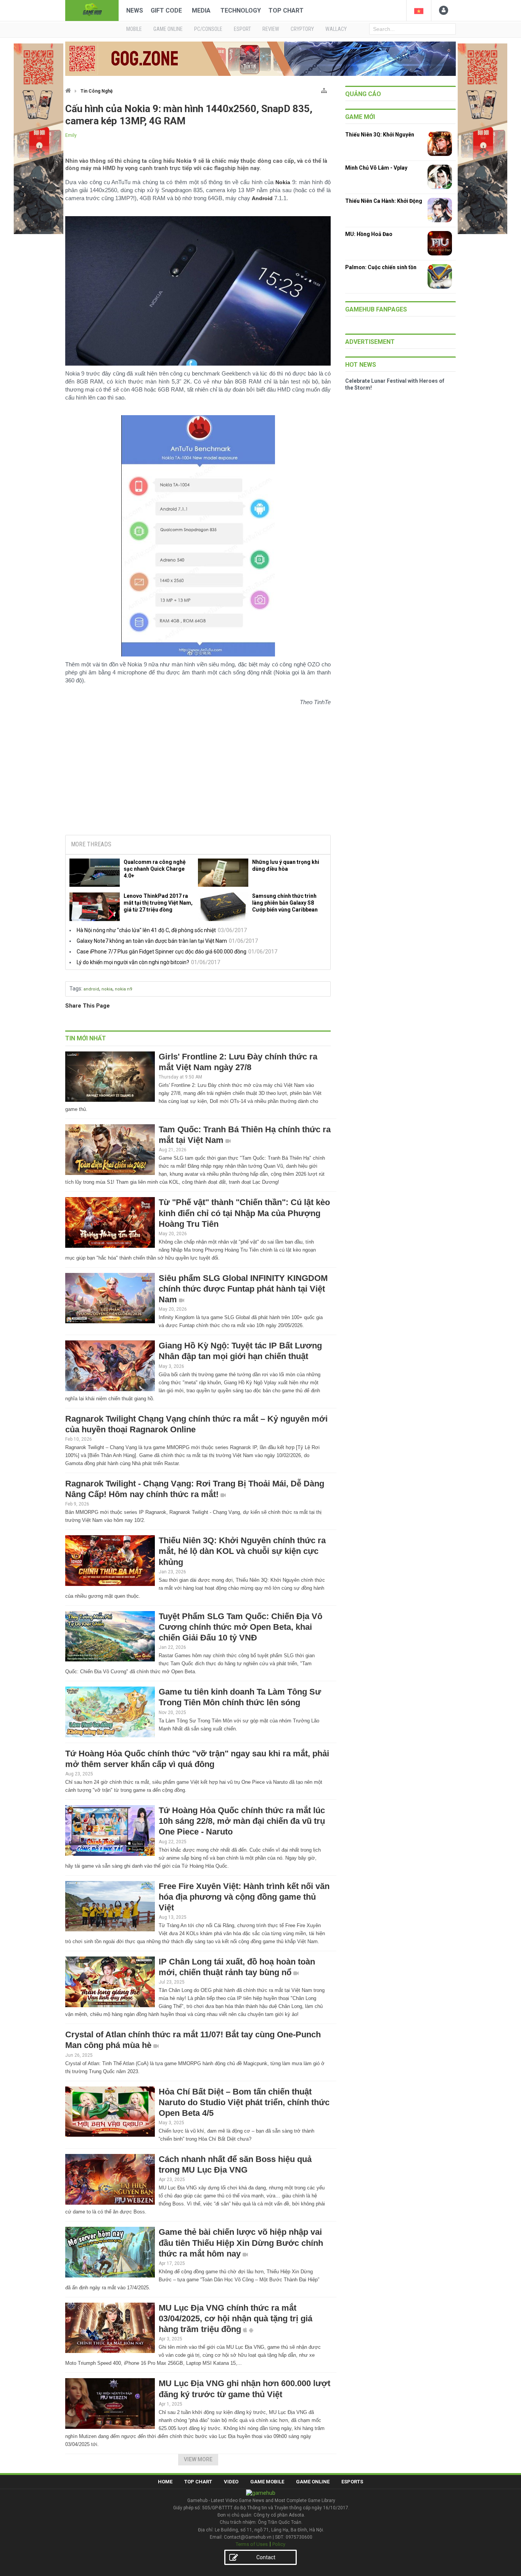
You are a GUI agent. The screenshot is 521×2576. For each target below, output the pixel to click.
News (135, 10)
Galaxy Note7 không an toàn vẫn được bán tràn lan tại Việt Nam (152, 941)
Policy (279, 2544)
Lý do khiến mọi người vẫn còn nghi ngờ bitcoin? (133, 962)
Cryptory (302, 29)
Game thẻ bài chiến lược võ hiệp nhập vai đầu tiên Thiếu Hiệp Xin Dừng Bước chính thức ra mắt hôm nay (241, 2243)
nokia (107, 989)
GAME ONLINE (168, 29)
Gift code (166, 10)
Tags (75, 989)
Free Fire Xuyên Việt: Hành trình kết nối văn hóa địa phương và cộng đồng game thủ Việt (244, 1897)
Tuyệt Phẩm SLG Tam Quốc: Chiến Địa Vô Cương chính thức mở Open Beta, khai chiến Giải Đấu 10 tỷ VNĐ (240, 1627)
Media (201, 10)
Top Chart (286, 10)
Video (231, 2482)
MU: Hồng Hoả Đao (369, 234)
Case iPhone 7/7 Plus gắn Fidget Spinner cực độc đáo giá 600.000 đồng (162, 952)
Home (165, 2482)
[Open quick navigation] (324, 89)
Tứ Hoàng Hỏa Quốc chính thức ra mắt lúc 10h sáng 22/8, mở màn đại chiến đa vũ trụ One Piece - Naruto (242, 1821)
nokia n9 (123, 989)
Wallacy (336, 29)
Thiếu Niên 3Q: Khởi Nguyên (380, 135)
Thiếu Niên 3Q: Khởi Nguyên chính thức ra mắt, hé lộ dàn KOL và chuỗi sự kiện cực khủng (242, 1551)
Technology (241, 10)
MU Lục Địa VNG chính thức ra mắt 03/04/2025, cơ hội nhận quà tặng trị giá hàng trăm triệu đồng (236, 2318)
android (91, 989)
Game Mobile (267, 2482)
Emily (71, 135)
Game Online (313, 2482)
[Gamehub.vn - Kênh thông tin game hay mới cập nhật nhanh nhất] (92, 10)
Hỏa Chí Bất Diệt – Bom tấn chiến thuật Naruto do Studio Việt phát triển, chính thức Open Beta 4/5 (244, 2102)
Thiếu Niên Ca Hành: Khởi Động (384, 201)
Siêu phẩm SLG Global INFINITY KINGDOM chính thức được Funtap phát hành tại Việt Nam (243, 1289)
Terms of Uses (252, 2544)
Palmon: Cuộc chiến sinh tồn (381, 267)
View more (198, 2459)
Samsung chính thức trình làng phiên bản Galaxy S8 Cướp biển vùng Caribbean (285, 903)
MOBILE (134, 29)
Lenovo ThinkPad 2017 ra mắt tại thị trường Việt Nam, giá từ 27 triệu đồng (158, 903)
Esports (352, 2482)
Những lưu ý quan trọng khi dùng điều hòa (286, 865)
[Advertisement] (198, 771)
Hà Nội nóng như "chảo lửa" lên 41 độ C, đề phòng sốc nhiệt (146, 930)
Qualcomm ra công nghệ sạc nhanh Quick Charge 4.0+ (155, 869)
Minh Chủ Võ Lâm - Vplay (376, 168)
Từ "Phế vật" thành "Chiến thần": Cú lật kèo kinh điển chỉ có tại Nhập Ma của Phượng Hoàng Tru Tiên (244, 1213)
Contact (266, 2557)
